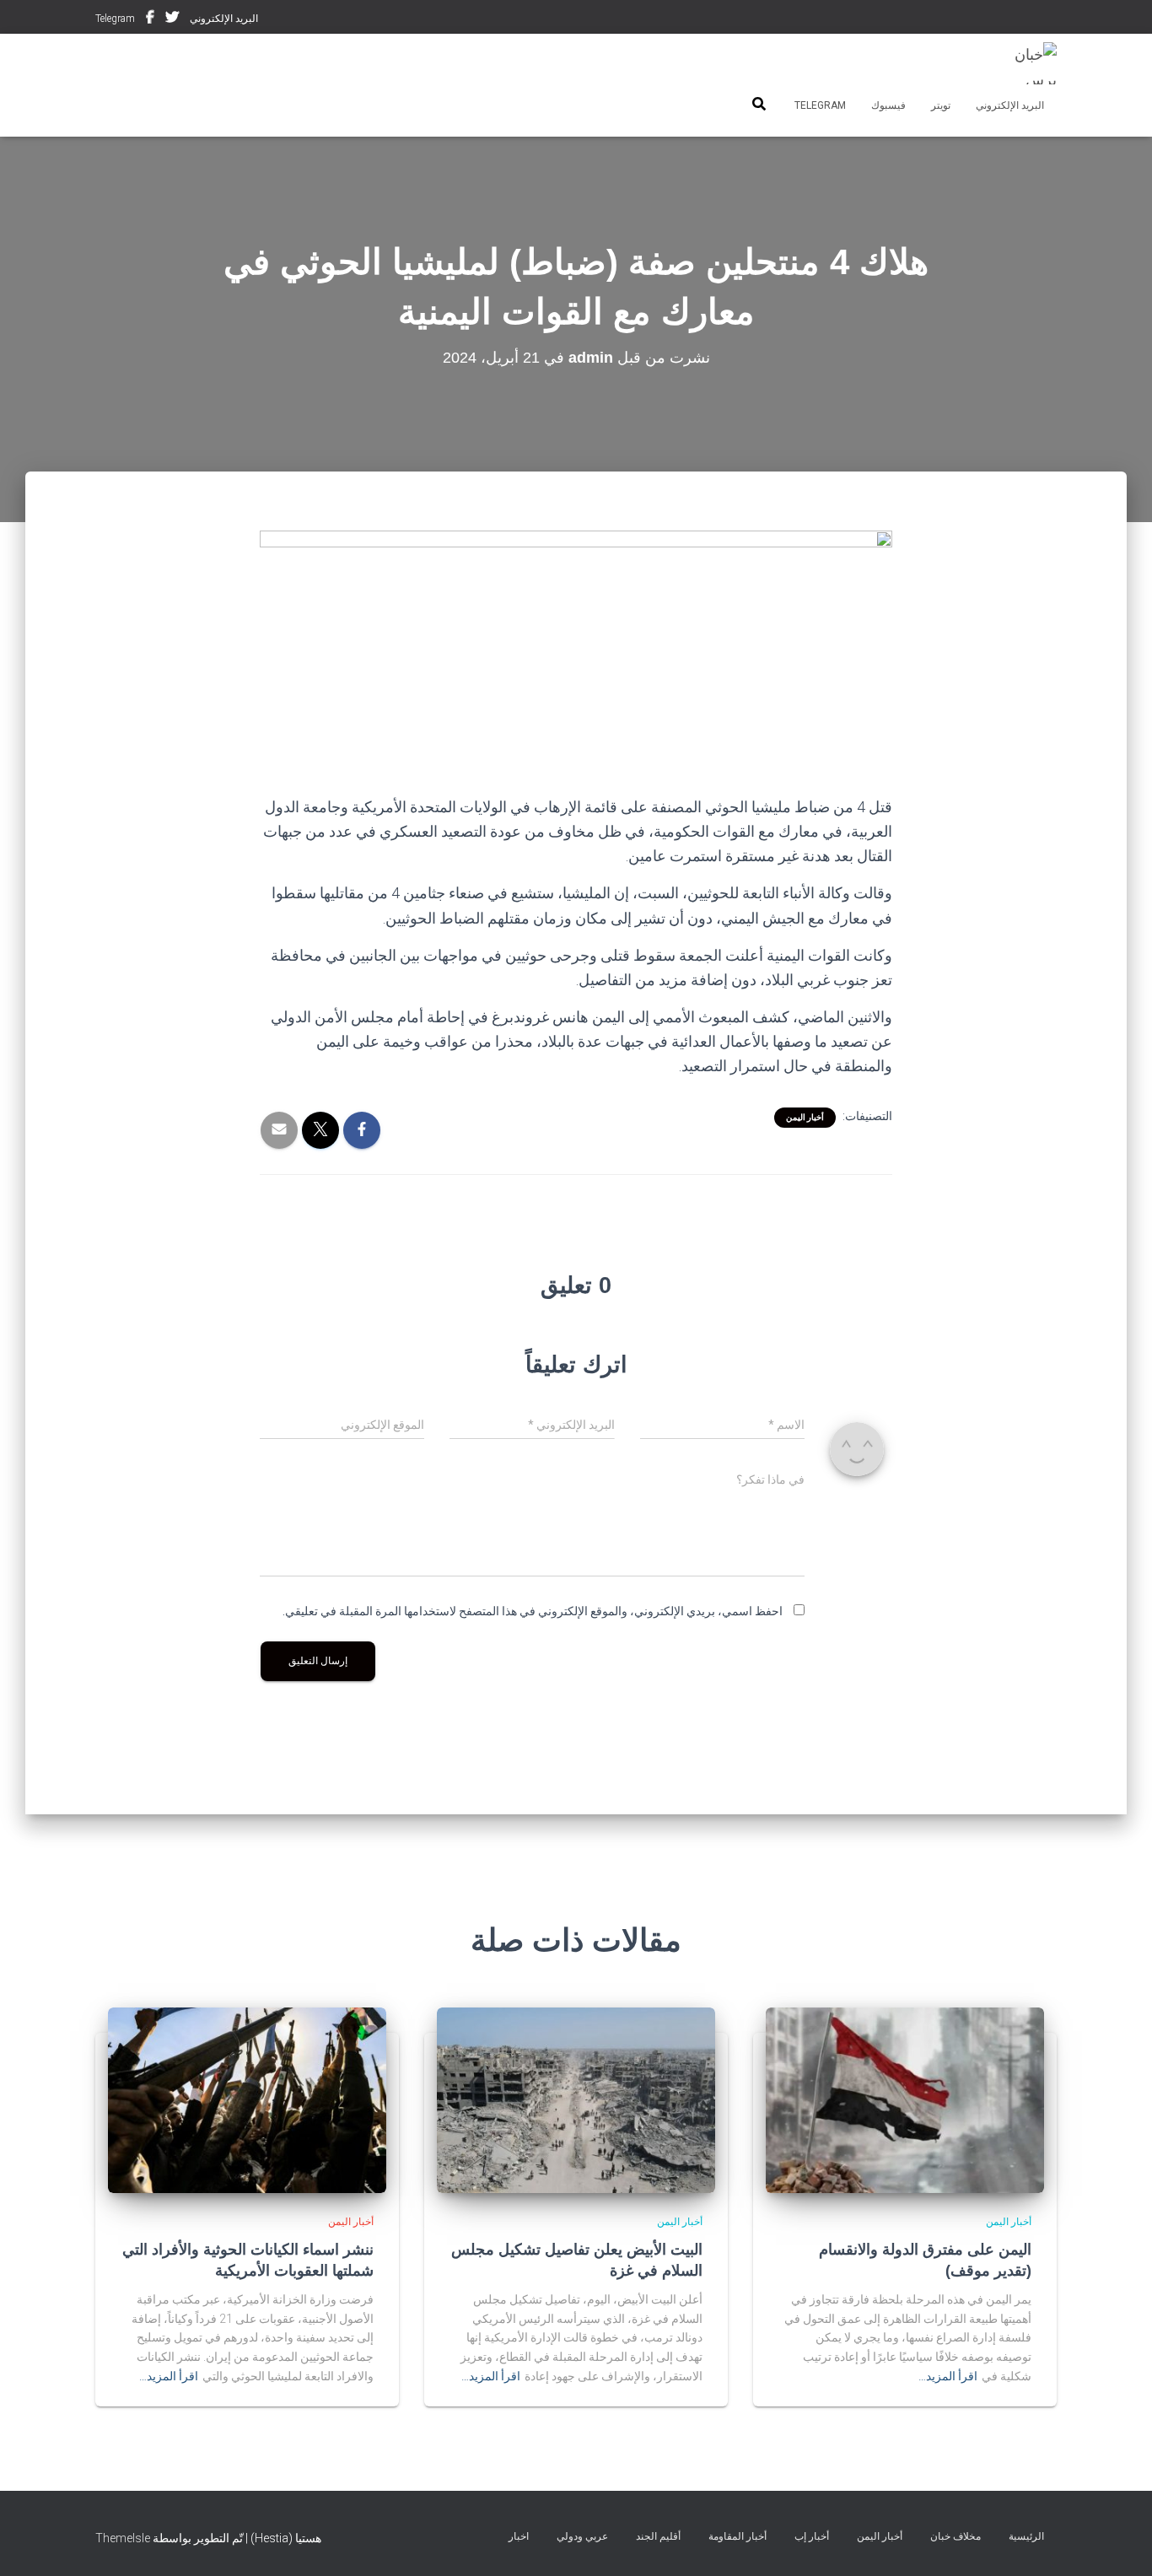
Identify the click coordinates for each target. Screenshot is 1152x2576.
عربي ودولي (582, 2536)
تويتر (172, 19)
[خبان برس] (1025, 63)
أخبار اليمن (805, 1117)
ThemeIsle (123, 2538)
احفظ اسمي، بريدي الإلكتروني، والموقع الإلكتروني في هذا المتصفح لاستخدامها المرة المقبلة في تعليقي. (533, 1611)
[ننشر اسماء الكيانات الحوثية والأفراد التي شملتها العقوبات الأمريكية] (247, 2099)
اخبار (519, 2536)
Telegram (115, 19)
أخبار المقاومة (737, 2536)
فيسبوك (150, 19)
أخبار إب (812, 2536)
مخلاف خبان (956, 2536)
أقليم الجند (658, 2536)
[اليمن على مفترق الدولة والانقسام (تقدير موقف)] (905, 2099)
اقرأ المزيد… (948, 2376)
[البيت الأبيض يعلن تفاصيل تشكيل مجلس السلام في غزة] (576, 2099)
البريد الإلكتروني (224, 19)
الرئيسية (1026, 2536)
